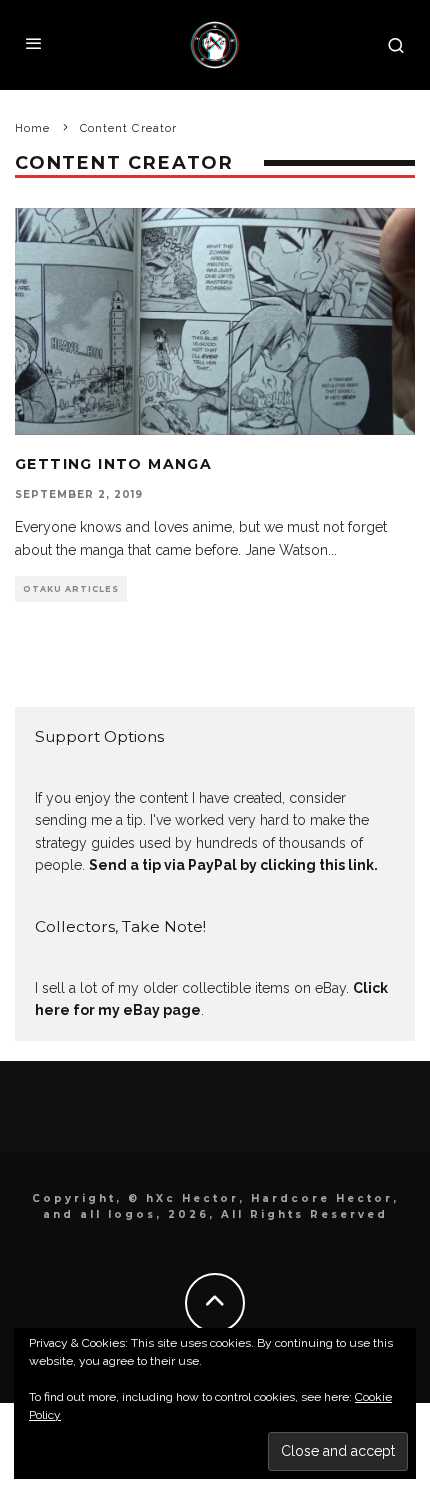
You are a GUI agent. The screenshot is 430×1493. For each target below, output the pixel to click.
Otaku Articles (71, 589)
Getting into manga (113, 464)
